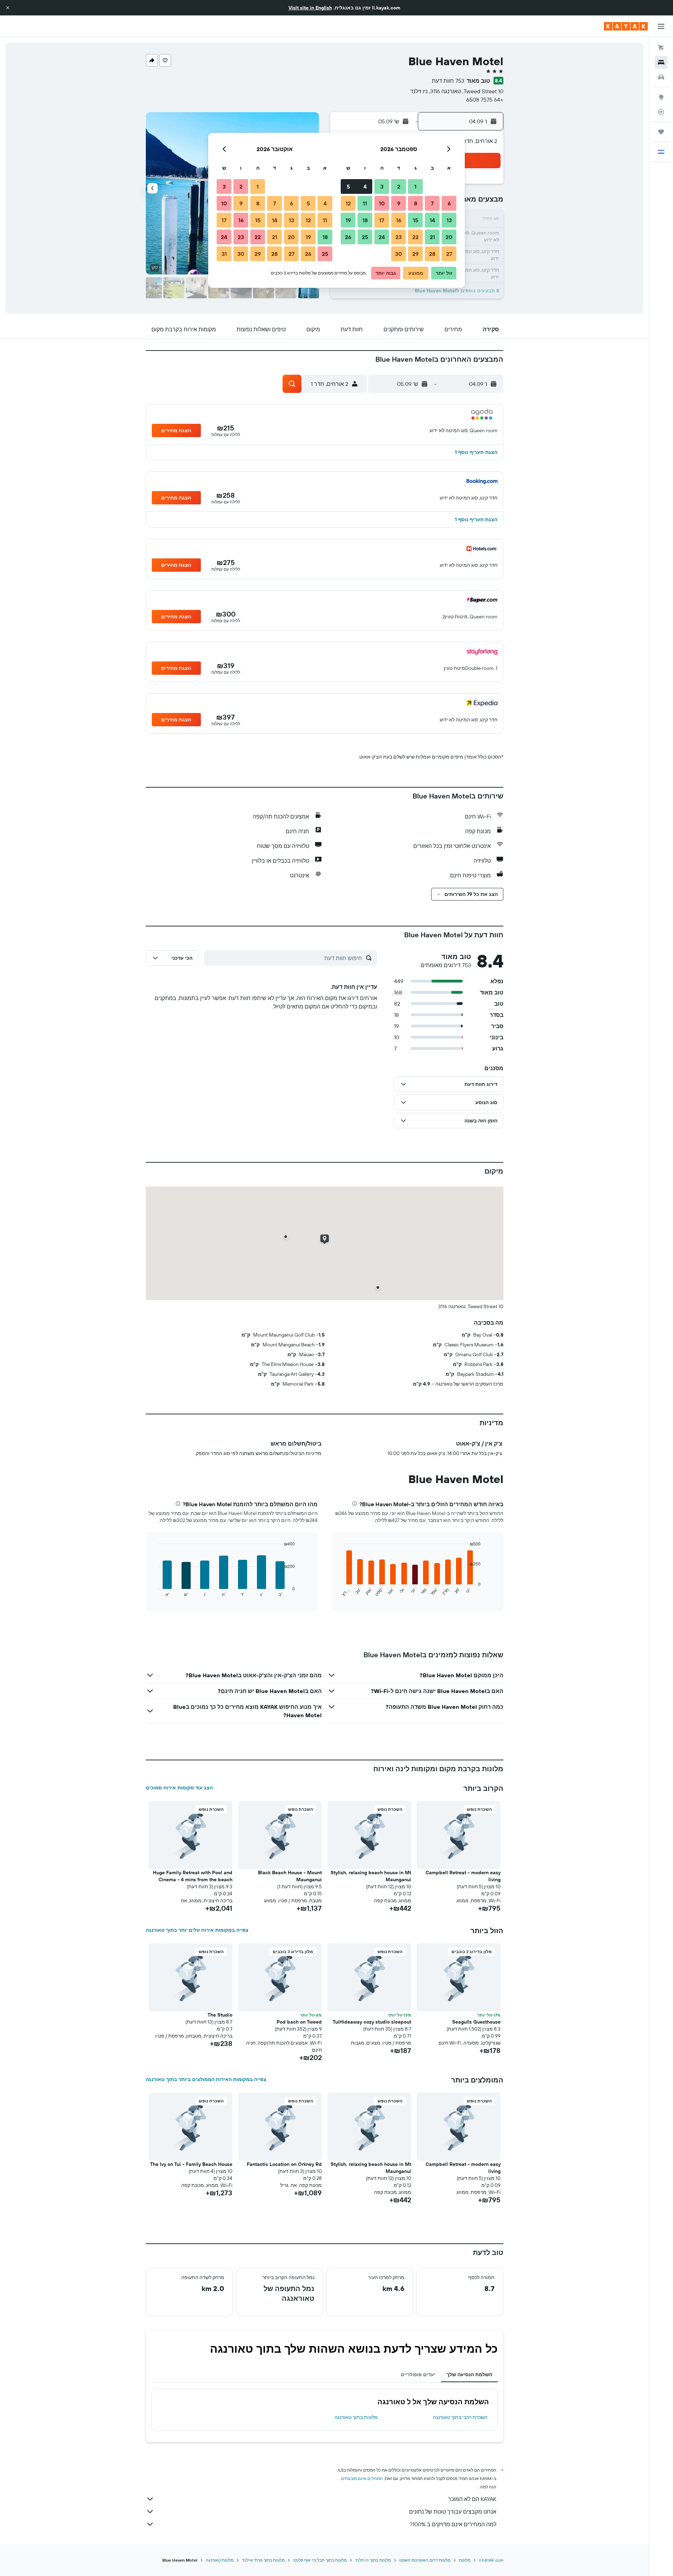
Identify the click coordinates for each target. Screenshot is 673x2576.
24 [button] (382, 237)
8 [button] (416, 203)
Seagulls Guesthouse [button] (476, 2022)
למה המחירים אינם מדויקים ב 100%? (453, 2524)
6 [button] (449, 203)
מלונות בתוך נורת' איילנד (263, 2560)
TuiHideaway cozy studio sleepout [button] (372, 2022)
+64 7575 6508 (485, 100)
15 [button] (416, 220)
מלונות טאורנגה (220, 2560)
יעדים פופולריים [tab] (418, 2374)
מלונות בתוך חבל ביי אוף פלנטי (320, 2560)
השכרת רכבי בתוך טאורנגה (460, 2417)
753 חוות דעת (448, 81)
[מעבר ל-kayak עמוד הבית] (626, 26)
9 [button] (399, 203)
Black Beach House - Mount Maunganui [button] (290, 1876)
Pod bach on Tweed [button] (299, 2022)
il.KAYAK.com (491, 2560)
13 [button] (449, 220)
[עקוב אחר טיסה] (661, 112)
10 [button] (382, 203)
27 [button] (449, 254)
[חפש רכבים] (661, 77)
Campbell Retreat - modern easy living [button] (463, 1876)
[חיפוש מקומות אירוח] (661, 62)
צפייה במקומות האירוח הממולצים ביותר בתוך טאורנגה (206, 2079)
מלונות (465, 2560)
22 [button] (415, 237)
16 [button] (399, 220)
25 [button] (365, 237)
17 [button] (382, 220)
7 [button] (432, 203)
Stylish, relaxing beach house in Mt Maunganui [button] (371, 1876)
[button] (8, 8)
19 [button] (348, 220)
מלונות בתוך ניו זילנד (373, 2560)
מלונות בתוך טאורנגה (356, 2417)
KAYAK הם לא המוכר (472, 2499)
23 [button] (399, 237)
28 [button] (432, 254)
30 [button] (399, 254)
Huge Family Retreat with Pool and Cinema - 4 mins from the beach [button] (193, 1876)
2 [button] (399, 186)
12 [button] (348, 203)
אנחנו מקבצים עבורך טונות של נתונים (453, 2512)
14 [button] (432, 220)
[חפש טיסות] (661, 48)
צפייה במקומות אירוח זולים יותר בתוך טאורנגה (197, 1930)
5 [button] (348, 186)
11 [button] (365, 203)
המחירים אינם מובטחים (362, 2478)
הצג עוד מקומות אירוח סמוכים (179, 1788)
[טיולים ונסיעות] (661, 132)
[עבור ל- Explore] (661, 97)
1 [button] (415, 186)
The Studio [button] (220, 2015)
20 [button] (449, 237)
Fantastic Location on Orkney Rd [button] (284, 2164)
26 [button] (348, 237)
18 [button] (365, 220)
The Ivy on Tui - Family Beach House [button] (191, 2164)
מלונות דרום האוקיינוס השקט (425, 2560)
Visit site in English (310, 8)
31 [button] (224, 254)
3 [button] (382, 186)
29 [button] (415, 254)
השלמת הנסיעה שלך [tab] (469, 2374)
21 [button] (432, 237)
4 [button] (365, 186)
